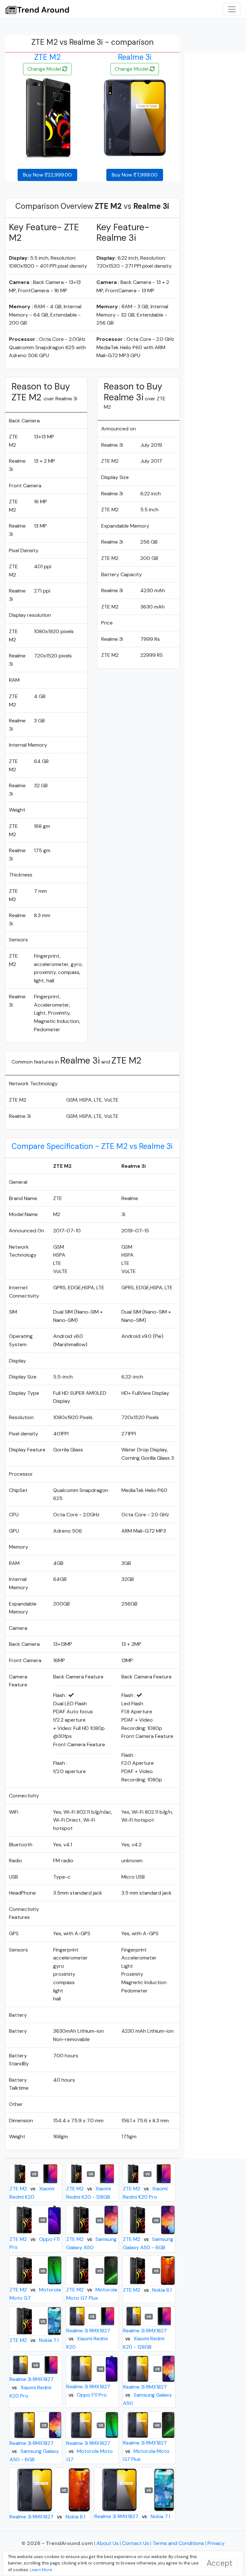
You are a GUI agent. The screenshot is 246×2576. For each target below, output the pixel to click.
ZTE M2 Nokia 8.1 (147, 2290)
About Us (108, 2543)
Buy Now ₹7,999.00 (135, 175)
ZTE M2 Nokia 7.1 (34, 2340)
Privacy (216, 2543)
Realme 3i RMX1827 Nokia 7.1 (132, 2516)
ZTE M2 (47, 57)
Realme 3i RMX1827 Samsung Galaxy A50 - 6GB (34, 2451)
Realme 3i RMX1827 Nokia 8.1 (47, 2517)
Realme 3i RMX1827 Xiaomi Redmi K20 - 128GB (145, 2339)
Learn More (41, 2570)
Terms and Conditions (178, 2543)
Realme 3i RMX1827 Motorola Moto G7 (90, 2451)
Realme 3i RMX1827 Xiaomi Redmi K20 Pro (32, 2387)
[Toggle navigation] (232, 9)
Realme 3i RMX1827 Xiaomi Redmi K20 (88, 2339)
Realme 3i (135, 57)
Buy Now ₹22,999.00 (47, 175)
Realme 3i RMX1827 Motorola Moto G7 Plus (146, 2451)
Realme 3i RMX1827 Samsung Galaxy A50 (148, 2395)
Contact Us (136, 2543)
